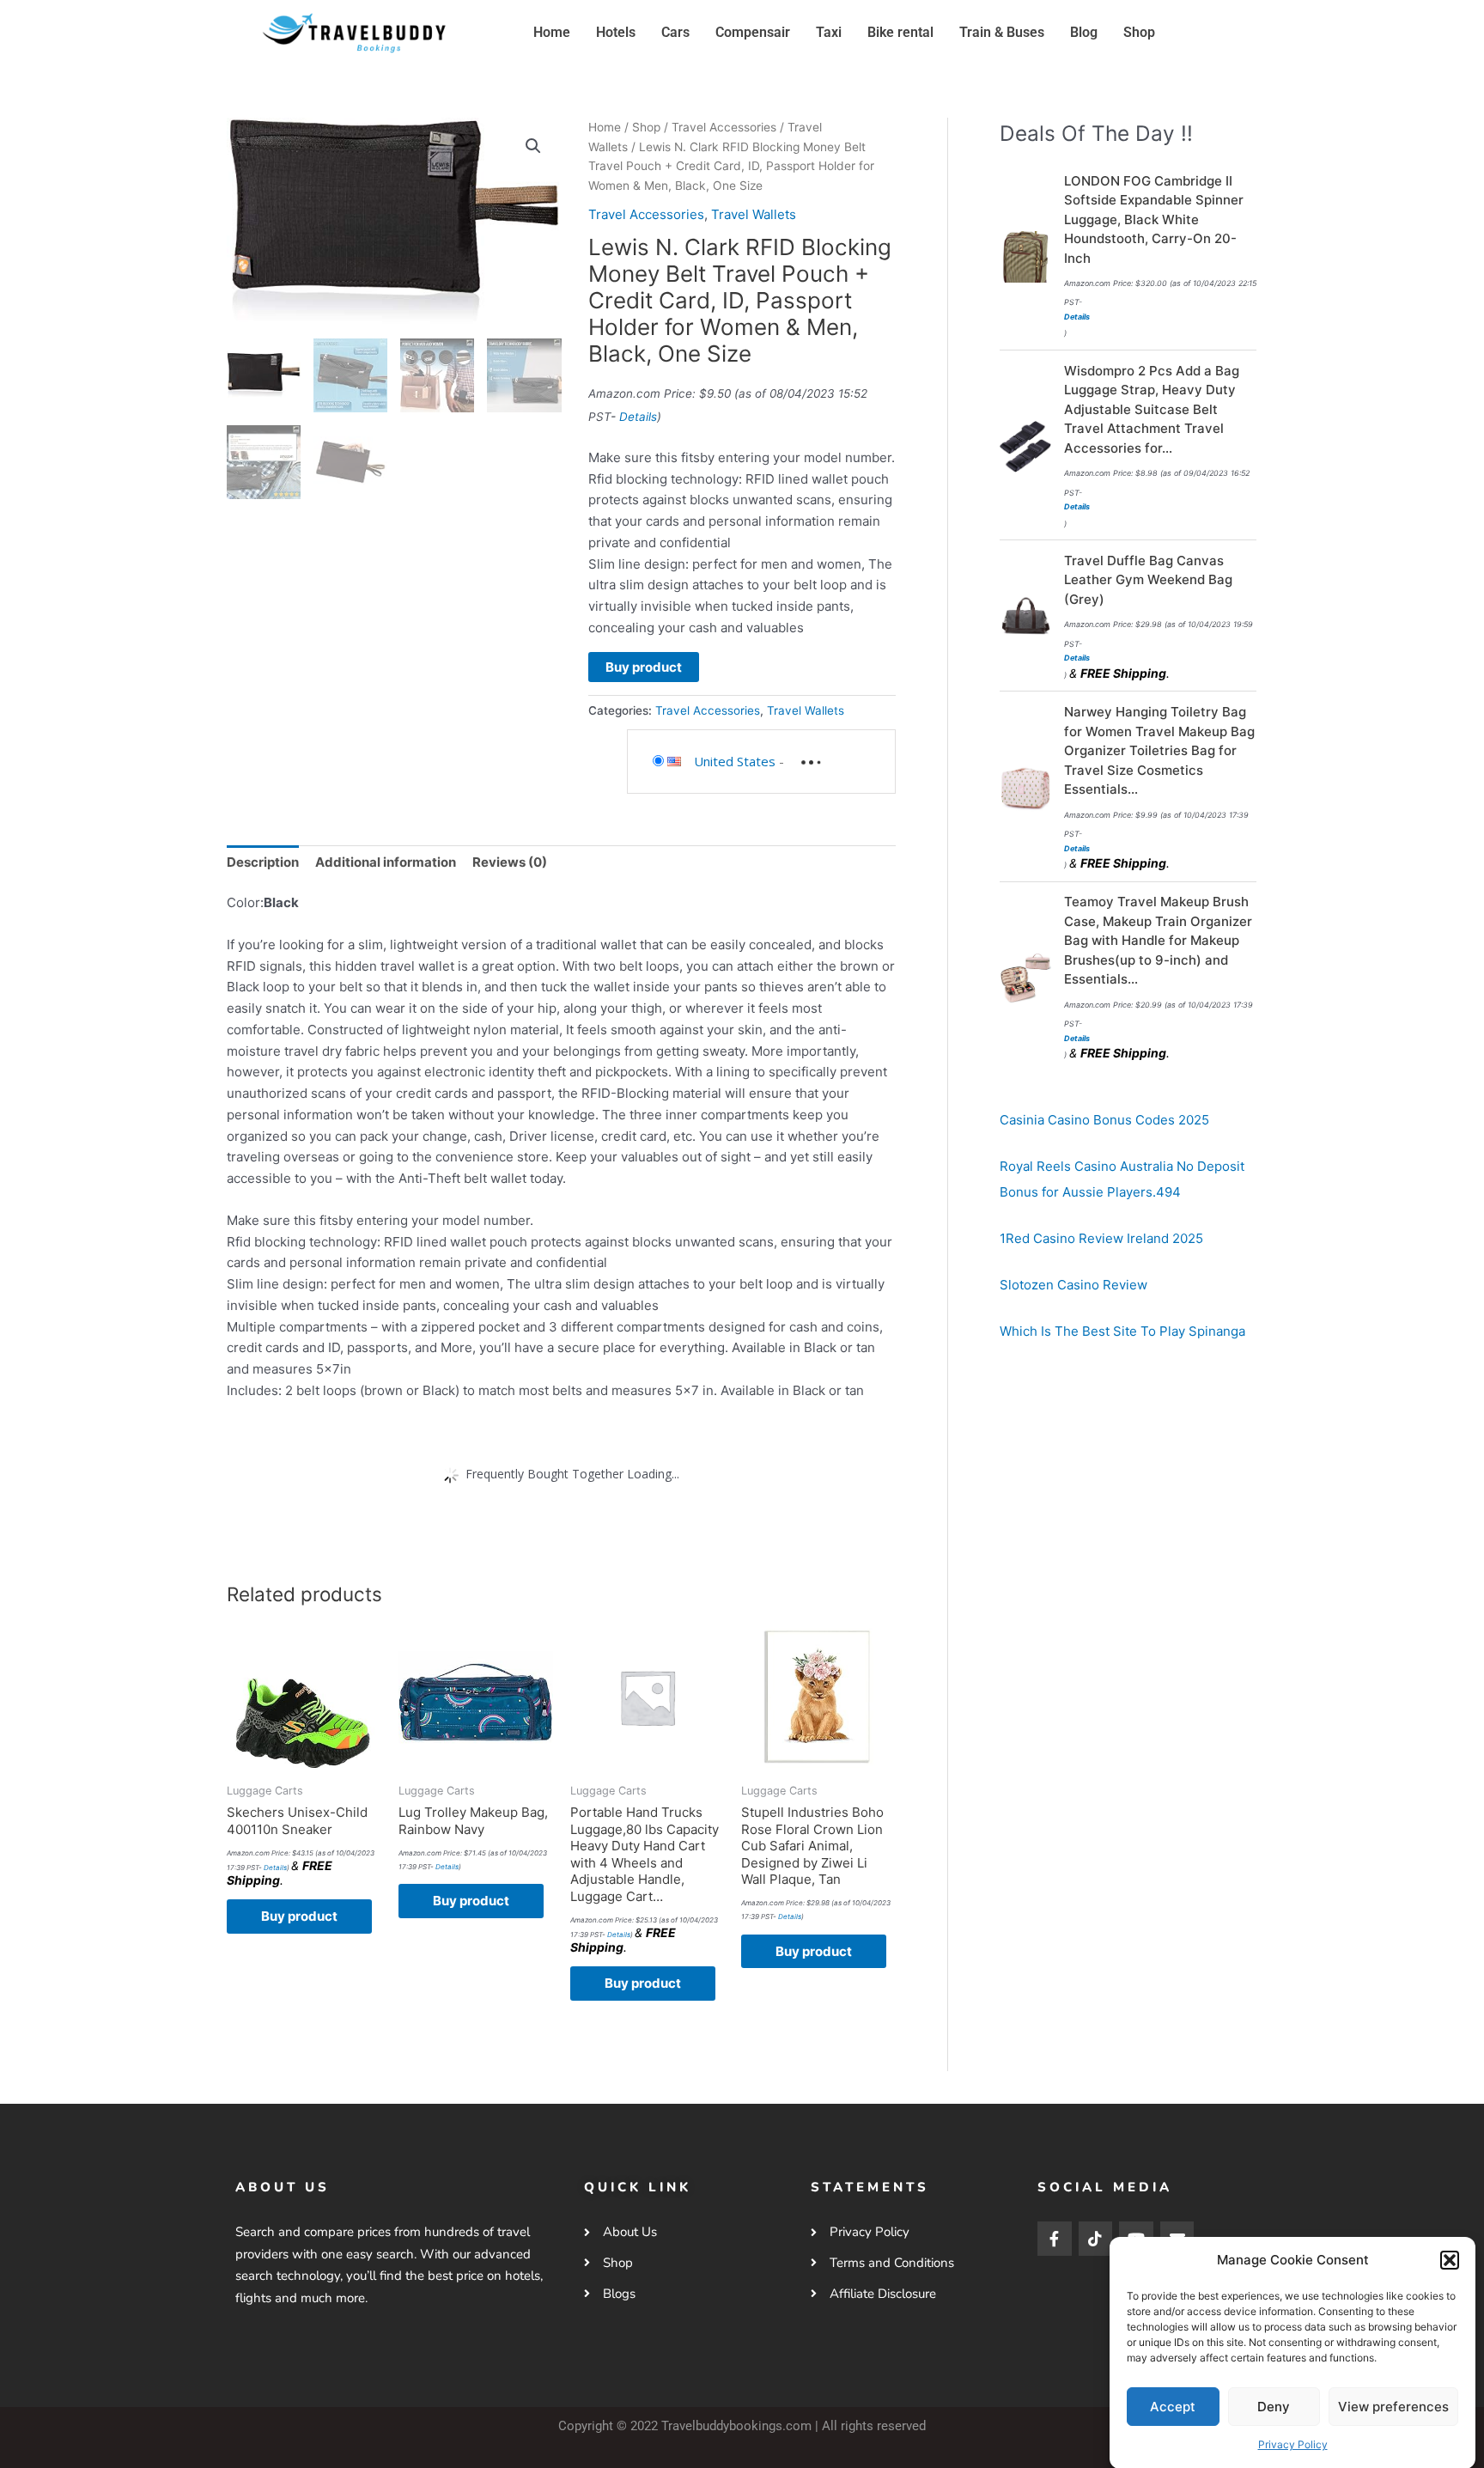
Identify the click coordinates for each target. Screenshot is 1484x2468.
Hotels (616, 32)
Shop (1139, 32)
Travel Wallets (754, 214)
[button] (1450, 2260)
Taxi (829, 32)
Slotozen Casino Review (1073, 1285)
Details (638, 417)
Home (552, 32)
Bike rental (900, 32)
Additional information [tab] (386, 862)
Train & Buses (1002, 32)
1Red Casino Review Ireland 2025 (1101, 1238)
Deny (1274, 2406)
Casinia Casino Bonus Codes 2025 (1104, 1120)
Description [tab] (263, 862)
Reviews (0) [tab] (510, 862)
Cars (675, 32)
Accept (1173, 2406)
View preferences (1393, 2406)
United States (735, 761)
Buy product (644, 667)
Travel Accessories (724, 127)
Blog (1084, 32)
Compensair (753, 32)
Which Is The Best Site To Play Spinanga (1122, 1331)
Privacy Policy (1293, 2444)
